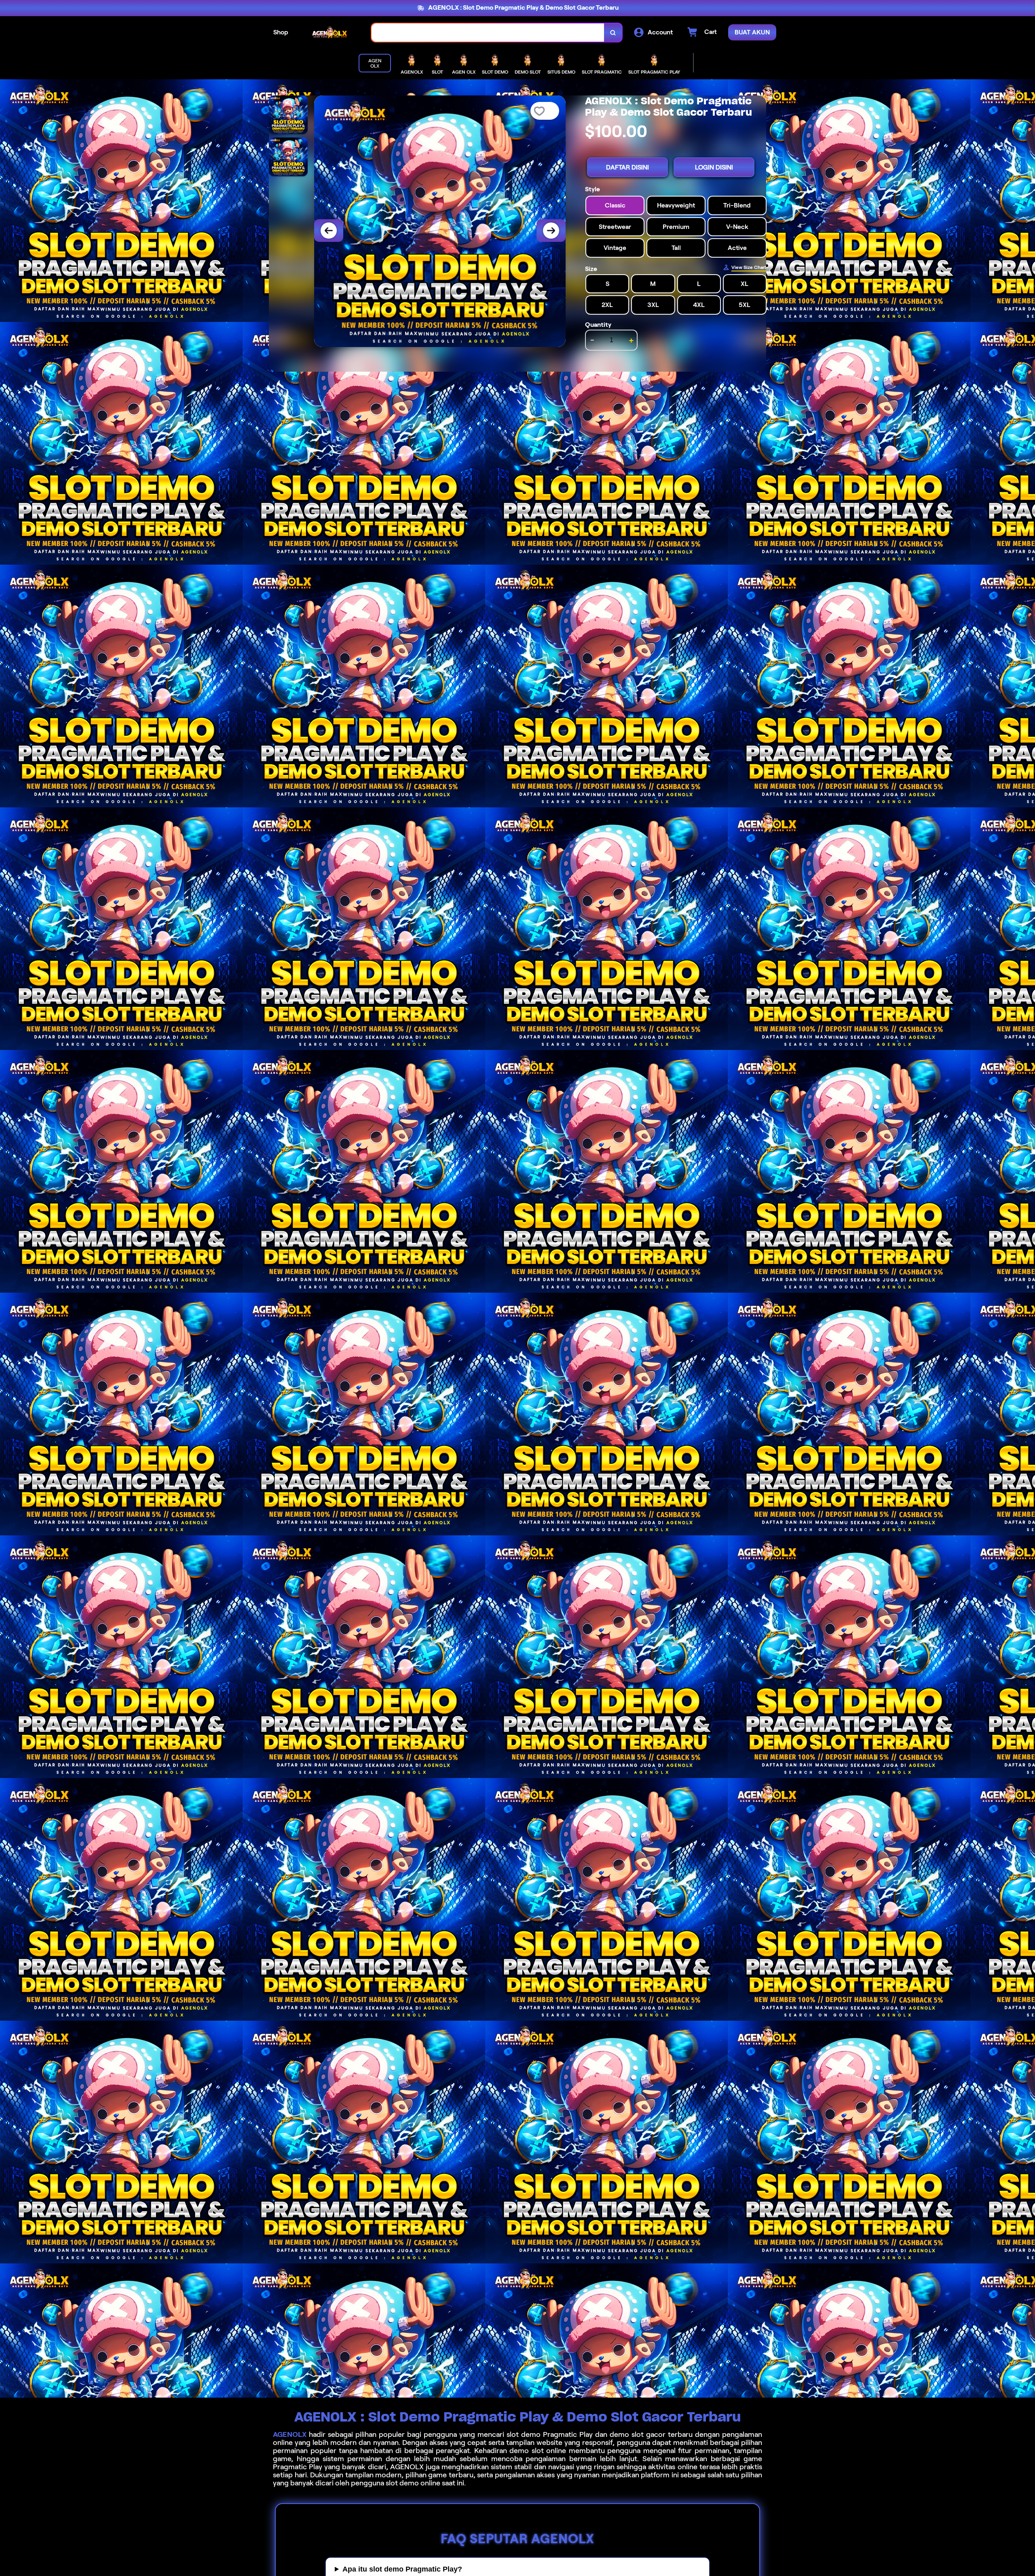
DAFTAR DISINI (627, 167)
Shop (281, 32)
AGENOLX (290, 2434)
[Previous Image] (329, 231)
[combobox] (488, 33)
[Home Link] (330, 33)
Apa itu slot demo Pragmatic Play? (402, 2569)
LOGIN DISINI (714, 167)
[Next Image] (551, 231)
